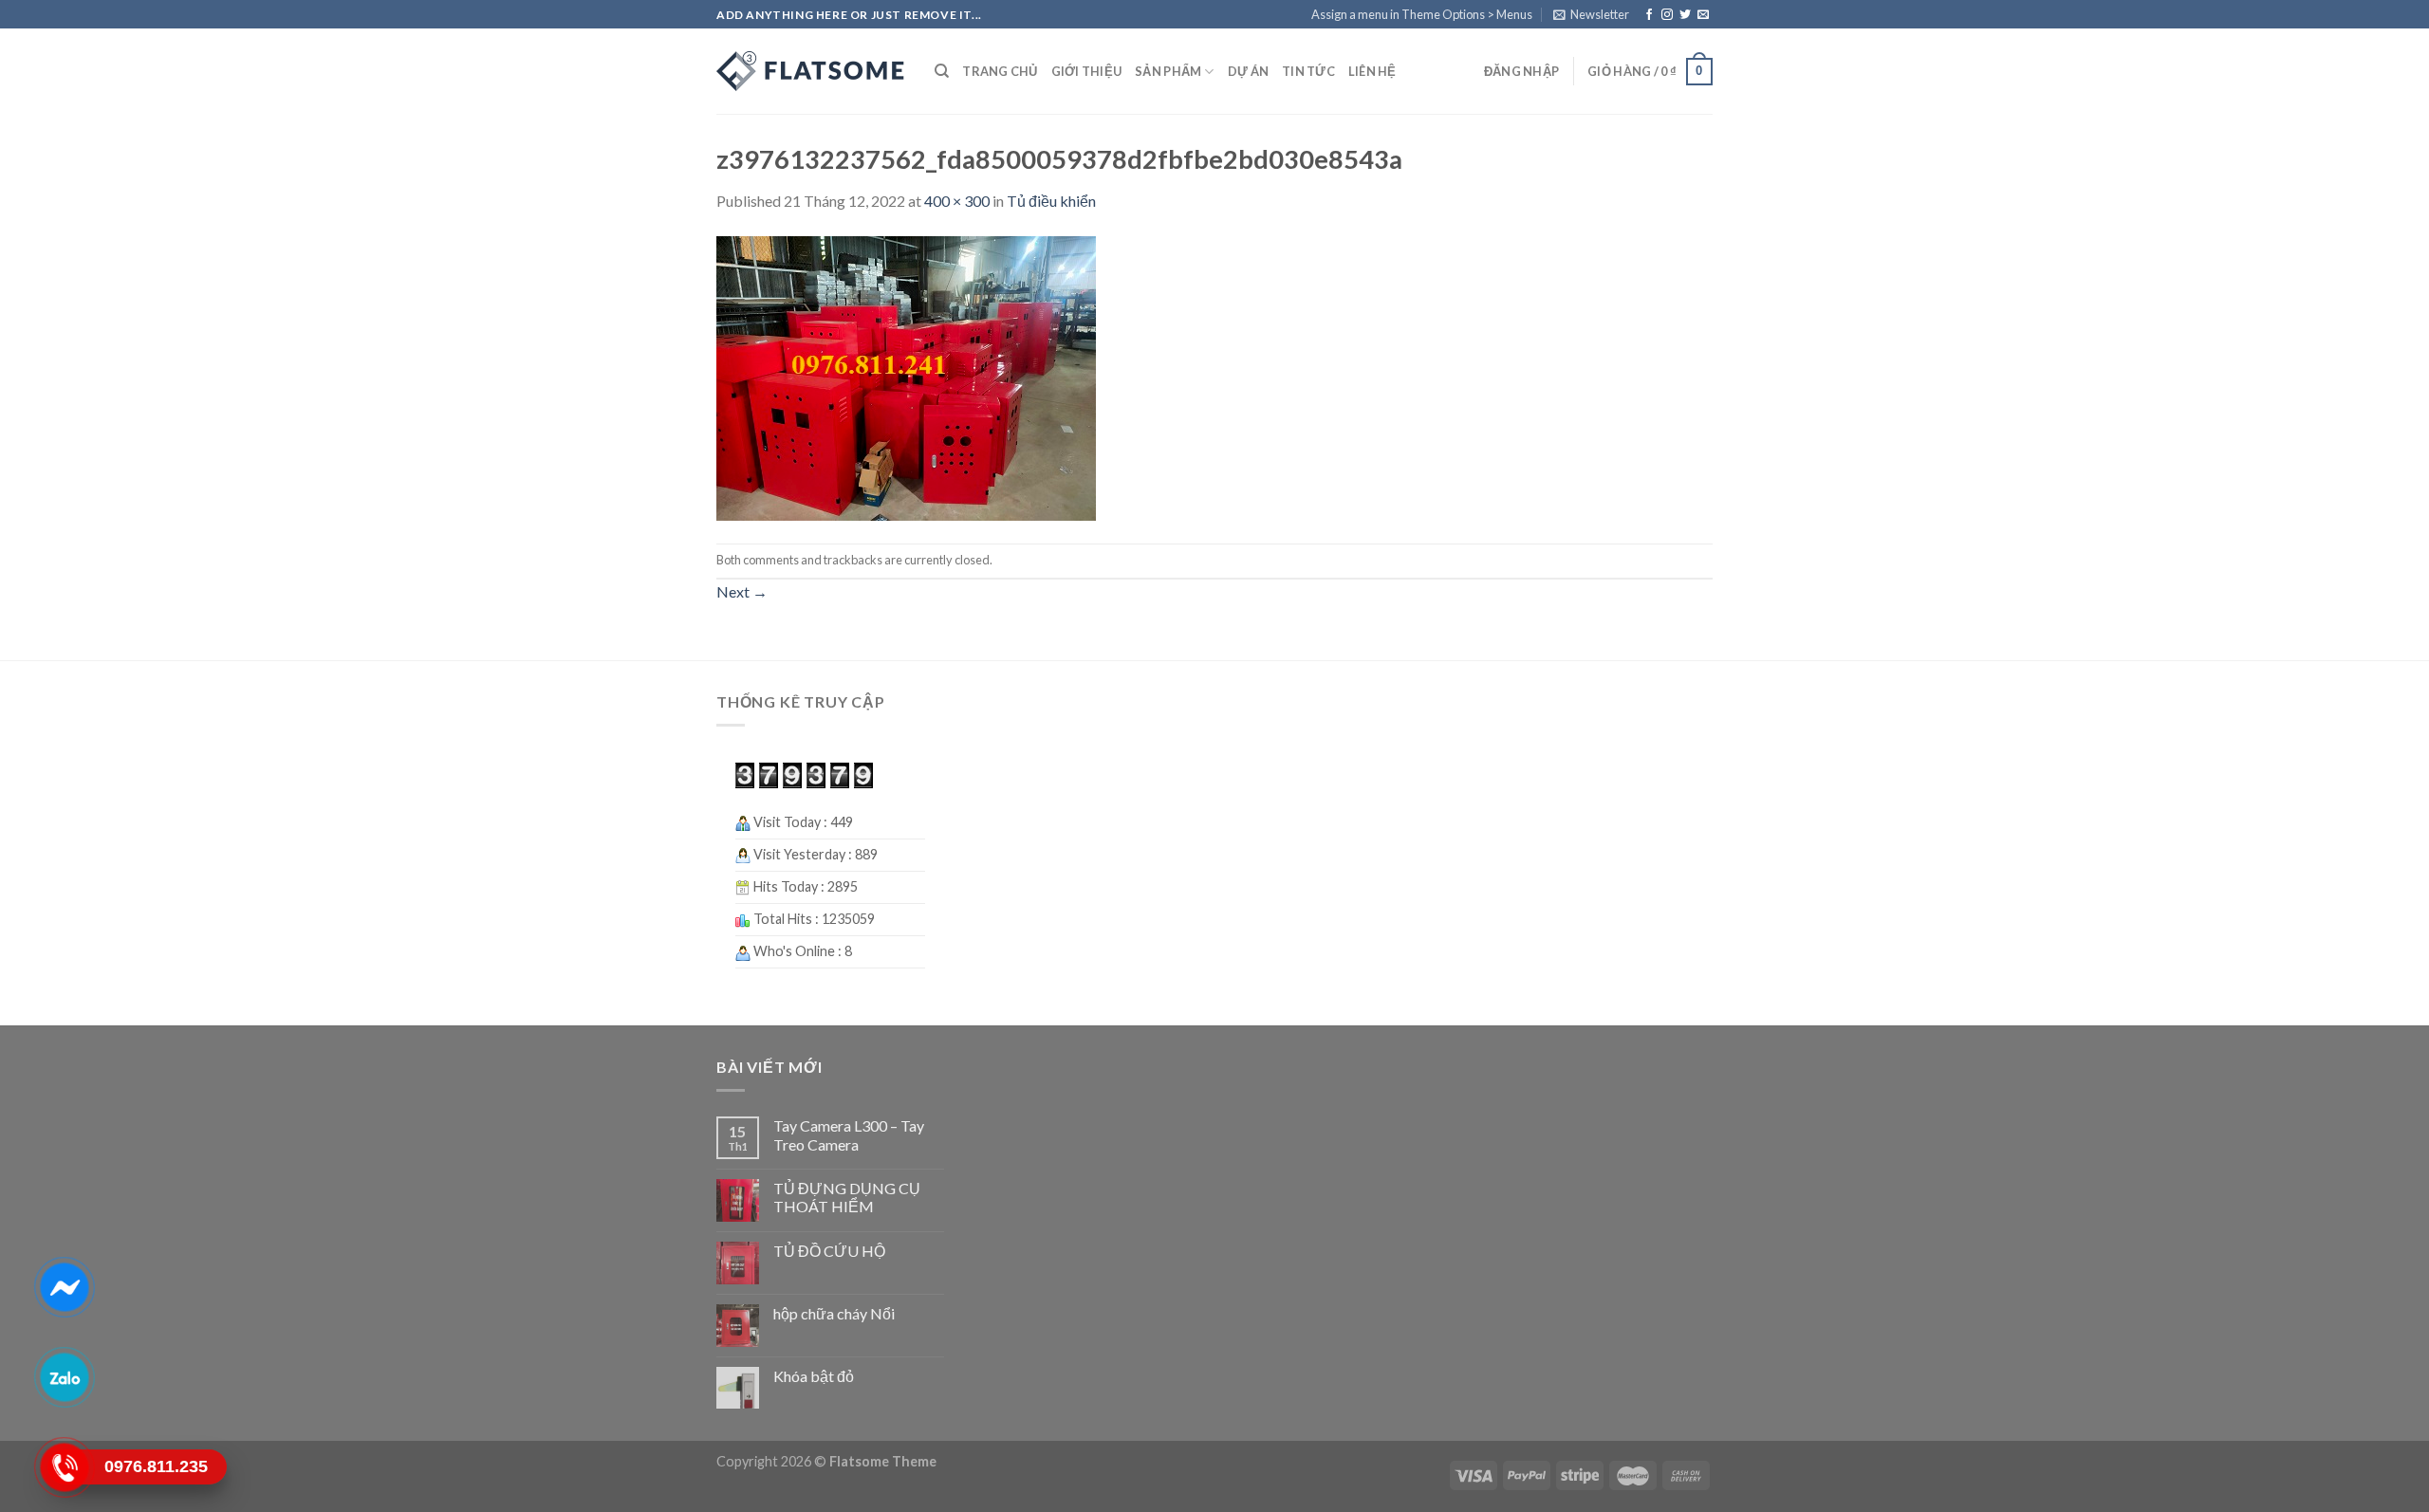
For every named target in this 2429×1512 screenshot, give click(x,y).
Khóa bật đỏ (814, 1376)
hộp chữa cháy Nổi (834, 1313)
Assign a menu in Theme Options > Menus (1422, 14)
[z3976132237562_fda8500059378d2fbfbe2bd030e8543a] (906, 376)
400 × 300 (957, 201)
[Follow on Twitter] (1685, 15)
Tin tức (1308, 71)
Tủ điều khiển (1051, 201)
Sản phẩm (1168, 71)
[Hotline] (64, 1466)
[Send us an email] (1703, 15)
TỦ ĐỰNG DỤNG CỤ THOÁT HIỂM (847, 1197)
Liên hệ (1372, 71)
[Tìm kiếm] (942, 71)
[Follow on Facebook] (1649, 15)
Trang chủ (1000, 71)
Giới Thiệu (1087, 71)
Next (742, 591)
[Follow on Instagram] (1667, 15)
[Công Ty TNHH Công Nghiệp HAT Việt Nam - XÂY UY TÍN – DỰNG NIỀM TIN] (811, 71)
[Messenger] (64, 1286)
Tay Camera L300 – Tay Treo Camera (849, 1134)
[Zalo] (64, 1376)
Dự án (1248, 71)
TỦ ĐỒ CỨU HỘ (829, 1251)
